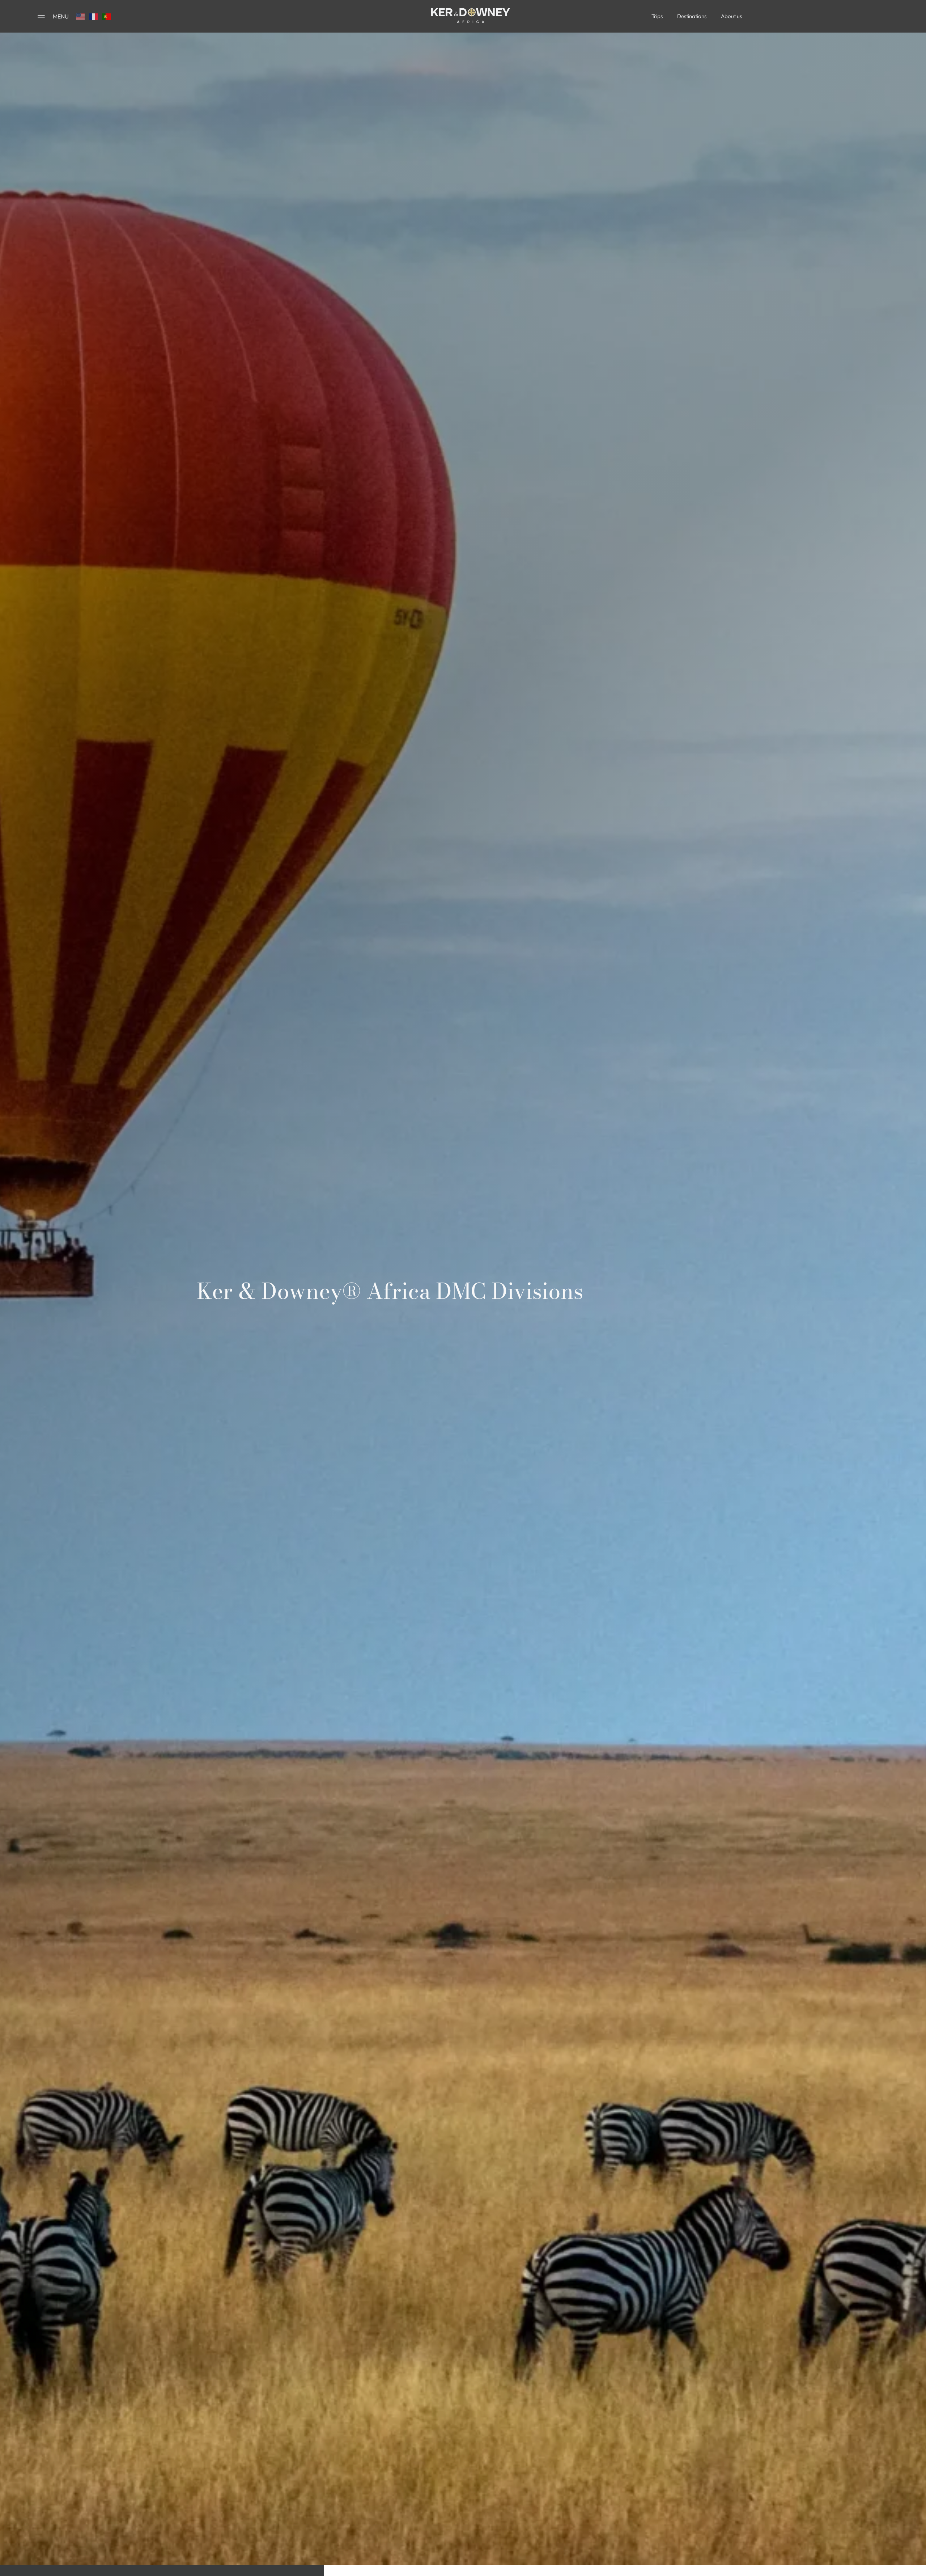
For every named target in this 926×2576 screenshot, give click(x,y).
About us (731, 16)
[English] (81, 16)
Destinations (692, 16)
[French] (94, 16)
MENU (61, 16)
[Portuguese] (107, 16)
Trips (657, 16)
